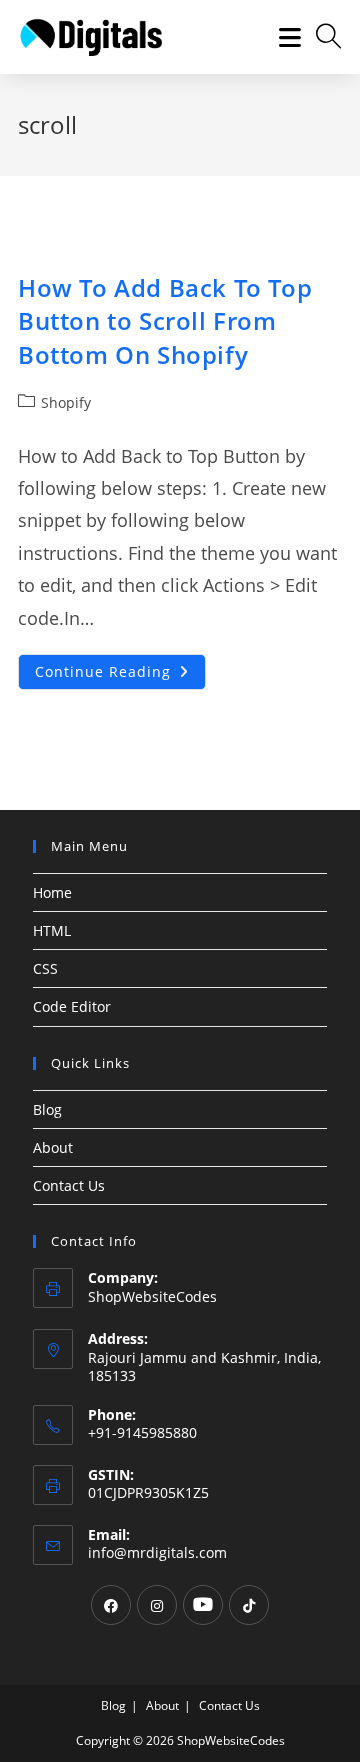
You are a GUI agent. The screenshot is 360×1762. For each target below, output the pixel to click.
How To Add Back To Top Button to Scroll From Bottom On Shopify (165, 321)
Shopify (66, 402)
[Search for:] (321, 37)
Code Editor (72, 1006)
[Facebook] (111, 1605)
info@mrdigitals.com (157, 1552)
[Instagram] (157, 1605)
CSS (45, 968)
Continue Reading (120, 675)
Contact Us (69, 1185)
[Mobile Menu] (283, 37)
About (53, 1147)
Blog (47, 1109)
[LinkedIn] (203, 1605)
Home (52, 892)
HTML (52, 930)
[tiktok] (249, 1605)
